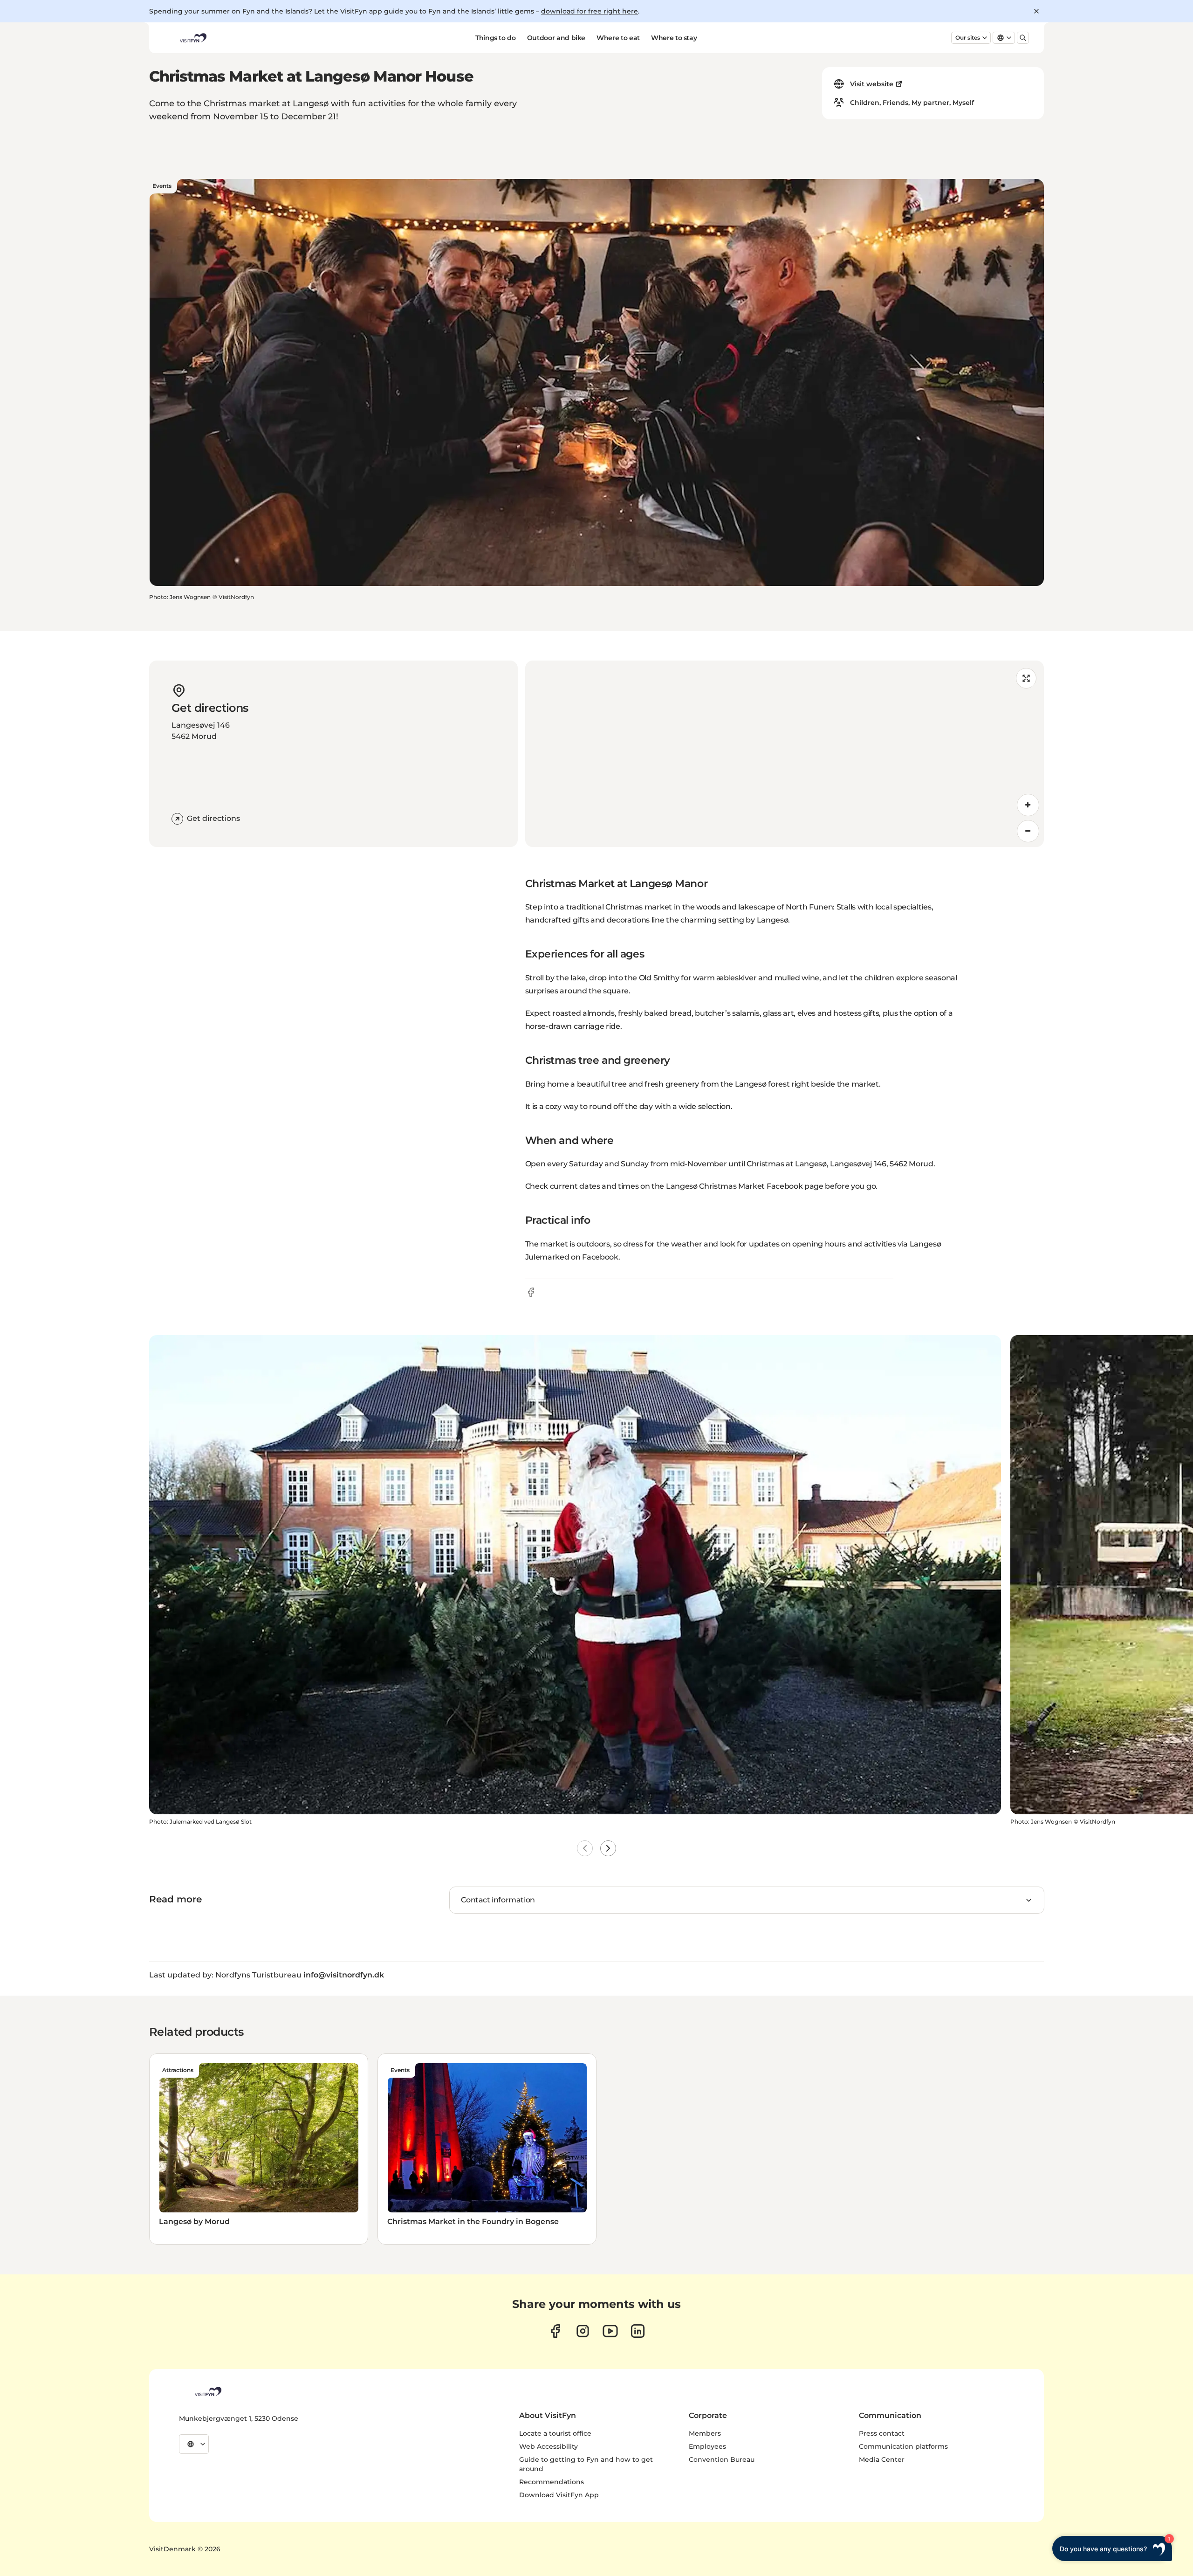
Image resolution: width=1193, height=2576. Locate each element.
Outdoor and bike (556, 38)
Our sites (968, 38)
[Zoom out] (1028, 831)
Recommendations (552, 2482)
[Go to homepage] (192, 38)
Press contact (882, 2433)
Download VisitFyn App (559, 2495)
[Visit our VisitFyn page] (555, 2331)
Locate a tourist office (555, 2433)
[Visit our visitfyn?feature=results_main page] (610, 2331)
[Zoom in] (1028, 805)
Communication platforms (903, 2446)
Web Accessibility (549, 2446)
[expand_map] (1026, 678)
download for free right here (590, 11)
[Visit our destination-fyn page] (638, 2331)
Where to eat (618, 38)
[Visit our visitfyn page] (583, 2331)
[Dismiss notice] (1036, 11)
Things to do (496, 38)
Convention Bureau (722, 2459)
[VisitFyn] (207, 2391)
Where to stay (674, 38)
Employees (707, 2446)
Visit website (872, 84)
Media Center (882, 2459)
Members (705, 2433)
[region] (785, 754)
